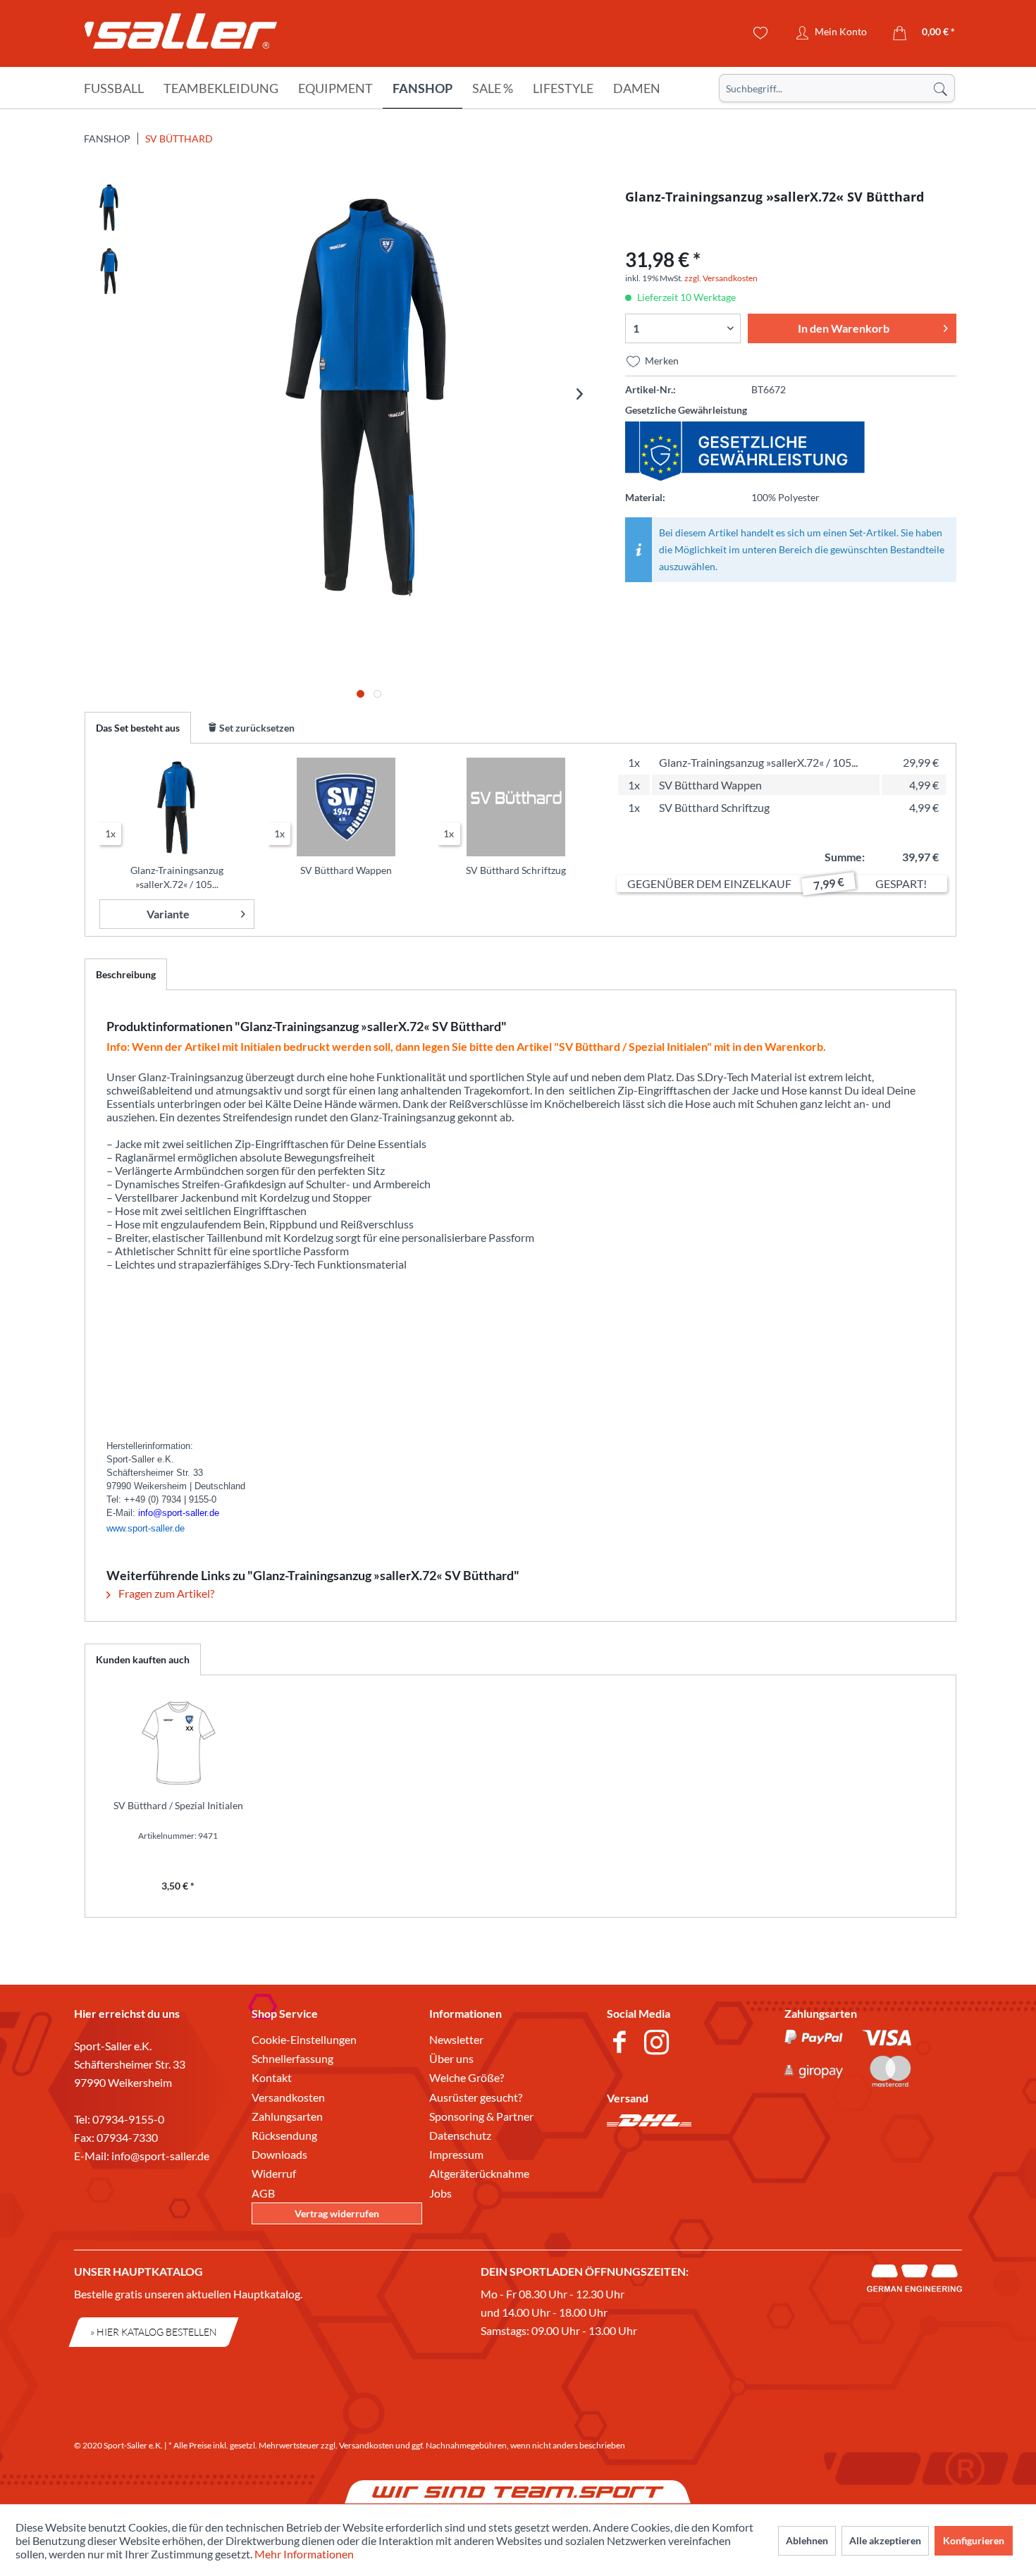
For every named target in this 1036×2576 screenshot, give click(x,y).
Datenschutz (460, 2135)
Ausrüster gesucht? (476, 2097)
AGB (263, 2193)
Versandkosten (288, 2097)
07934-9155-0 (128, 2119)
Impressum (456, 2154)
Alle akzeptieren (885, 2540)
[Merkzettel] (761, 33)
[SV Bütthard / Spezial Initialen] (178, 1742)
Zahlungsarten (287, 2116)
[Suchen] (940, 88)
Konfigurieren (974, 2540)
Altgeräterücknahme (479, 2173)
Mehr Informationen (304, 2554)
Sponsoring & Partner (481, 2116)
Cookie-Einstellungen (304, 2039)
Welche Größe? (467, 2077)
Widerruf (274, 2173)
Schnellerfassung (292, 2058)
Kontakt (272, 2077)
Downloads (279, 2154)
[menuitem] (837, 88)
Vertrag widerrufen (337, 2213)
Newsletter (456, 2039)
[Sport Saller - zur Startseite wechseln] (181, 35)
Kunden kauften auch (143, 1659)
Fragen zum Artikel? (165, 1593)
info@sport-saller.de (160, 2156)
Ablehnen (807, 2540)
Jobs (440, 2193)
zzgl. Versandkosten (721, 278)
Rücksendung (284, 2135)
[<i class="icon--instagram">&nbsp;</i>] (659, 2044)
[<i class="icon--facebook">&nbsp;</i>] (622, 2044)
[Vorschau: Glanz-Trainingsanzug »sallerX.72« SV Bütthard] (109, 207)
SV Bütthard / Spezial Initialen (178, 1805)
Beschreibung (126, 974)
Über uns (451, 2058)
